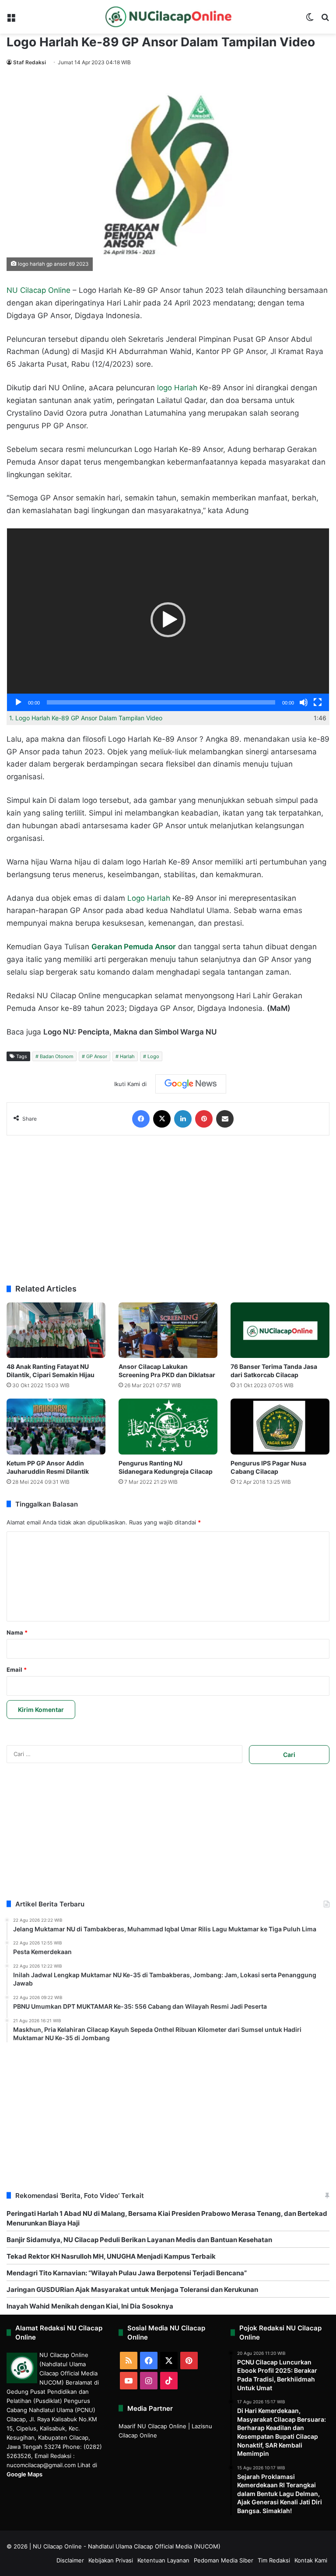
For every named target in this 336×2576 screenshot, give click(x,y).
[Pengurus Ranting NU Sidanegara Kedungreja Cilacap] (168, 1426)
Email (17, 1670)
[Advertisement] (168, 1210)
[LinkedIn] (183, 1119)
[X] (162, 1119)
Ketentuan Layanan (163, 2560)
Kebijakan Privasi (111, 2560)
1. (86, 718)
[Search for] (325, 20)
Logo (153, 1056)
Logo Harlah (149, 898)
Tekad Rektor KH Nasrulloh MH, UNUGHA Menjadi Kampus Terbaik (111, 2256)
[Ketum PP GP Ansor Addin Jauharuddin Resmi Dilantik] (56, 1426)
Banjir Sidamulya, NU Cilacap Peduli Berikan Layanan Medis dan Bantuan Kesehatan (139, 2240)
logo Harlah (177, 388)
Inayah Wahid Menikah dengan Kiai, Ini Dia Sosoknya (90, 2306)
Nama (17, 1632)
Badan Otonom (57, 1056)
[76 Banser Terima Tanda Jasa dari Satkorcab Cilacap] (280, 1330)
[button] (168, 620)
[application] (168, 620)
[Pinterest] (204, 1119)
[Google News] (191, 1084)
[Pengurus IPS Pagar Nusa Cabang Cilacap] (280, 1426)
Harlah (127, 1056)
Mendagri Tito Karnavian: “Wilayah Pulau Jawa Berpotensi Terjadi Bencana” (127, 2273)
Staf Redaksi (30, 62)
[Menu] (11, 20)
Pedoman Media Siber (224, 2560)
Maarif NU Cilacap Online (152, 2426)
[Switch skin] (310, 20)
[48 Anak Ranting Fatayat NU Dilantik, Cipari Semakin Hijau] (56, 1330)
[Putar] (18, 702)
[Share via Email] (225, 1119)
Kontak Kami (311, 2560)
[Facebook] (141, 1119)
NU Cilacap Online (38, 290)
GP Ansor (97, 1056)
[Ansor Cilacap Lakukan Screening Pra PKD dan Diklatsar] (168, 1330)
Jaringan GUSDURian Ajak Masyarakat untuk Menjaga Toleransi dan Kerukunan (132, 2290)
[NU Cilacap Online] (168, 17)
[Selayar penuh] (318, 702)
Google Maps (24, 2474)
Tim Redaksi (274, 2560)
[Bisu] (304, 702)
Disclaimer (70, 2560)
